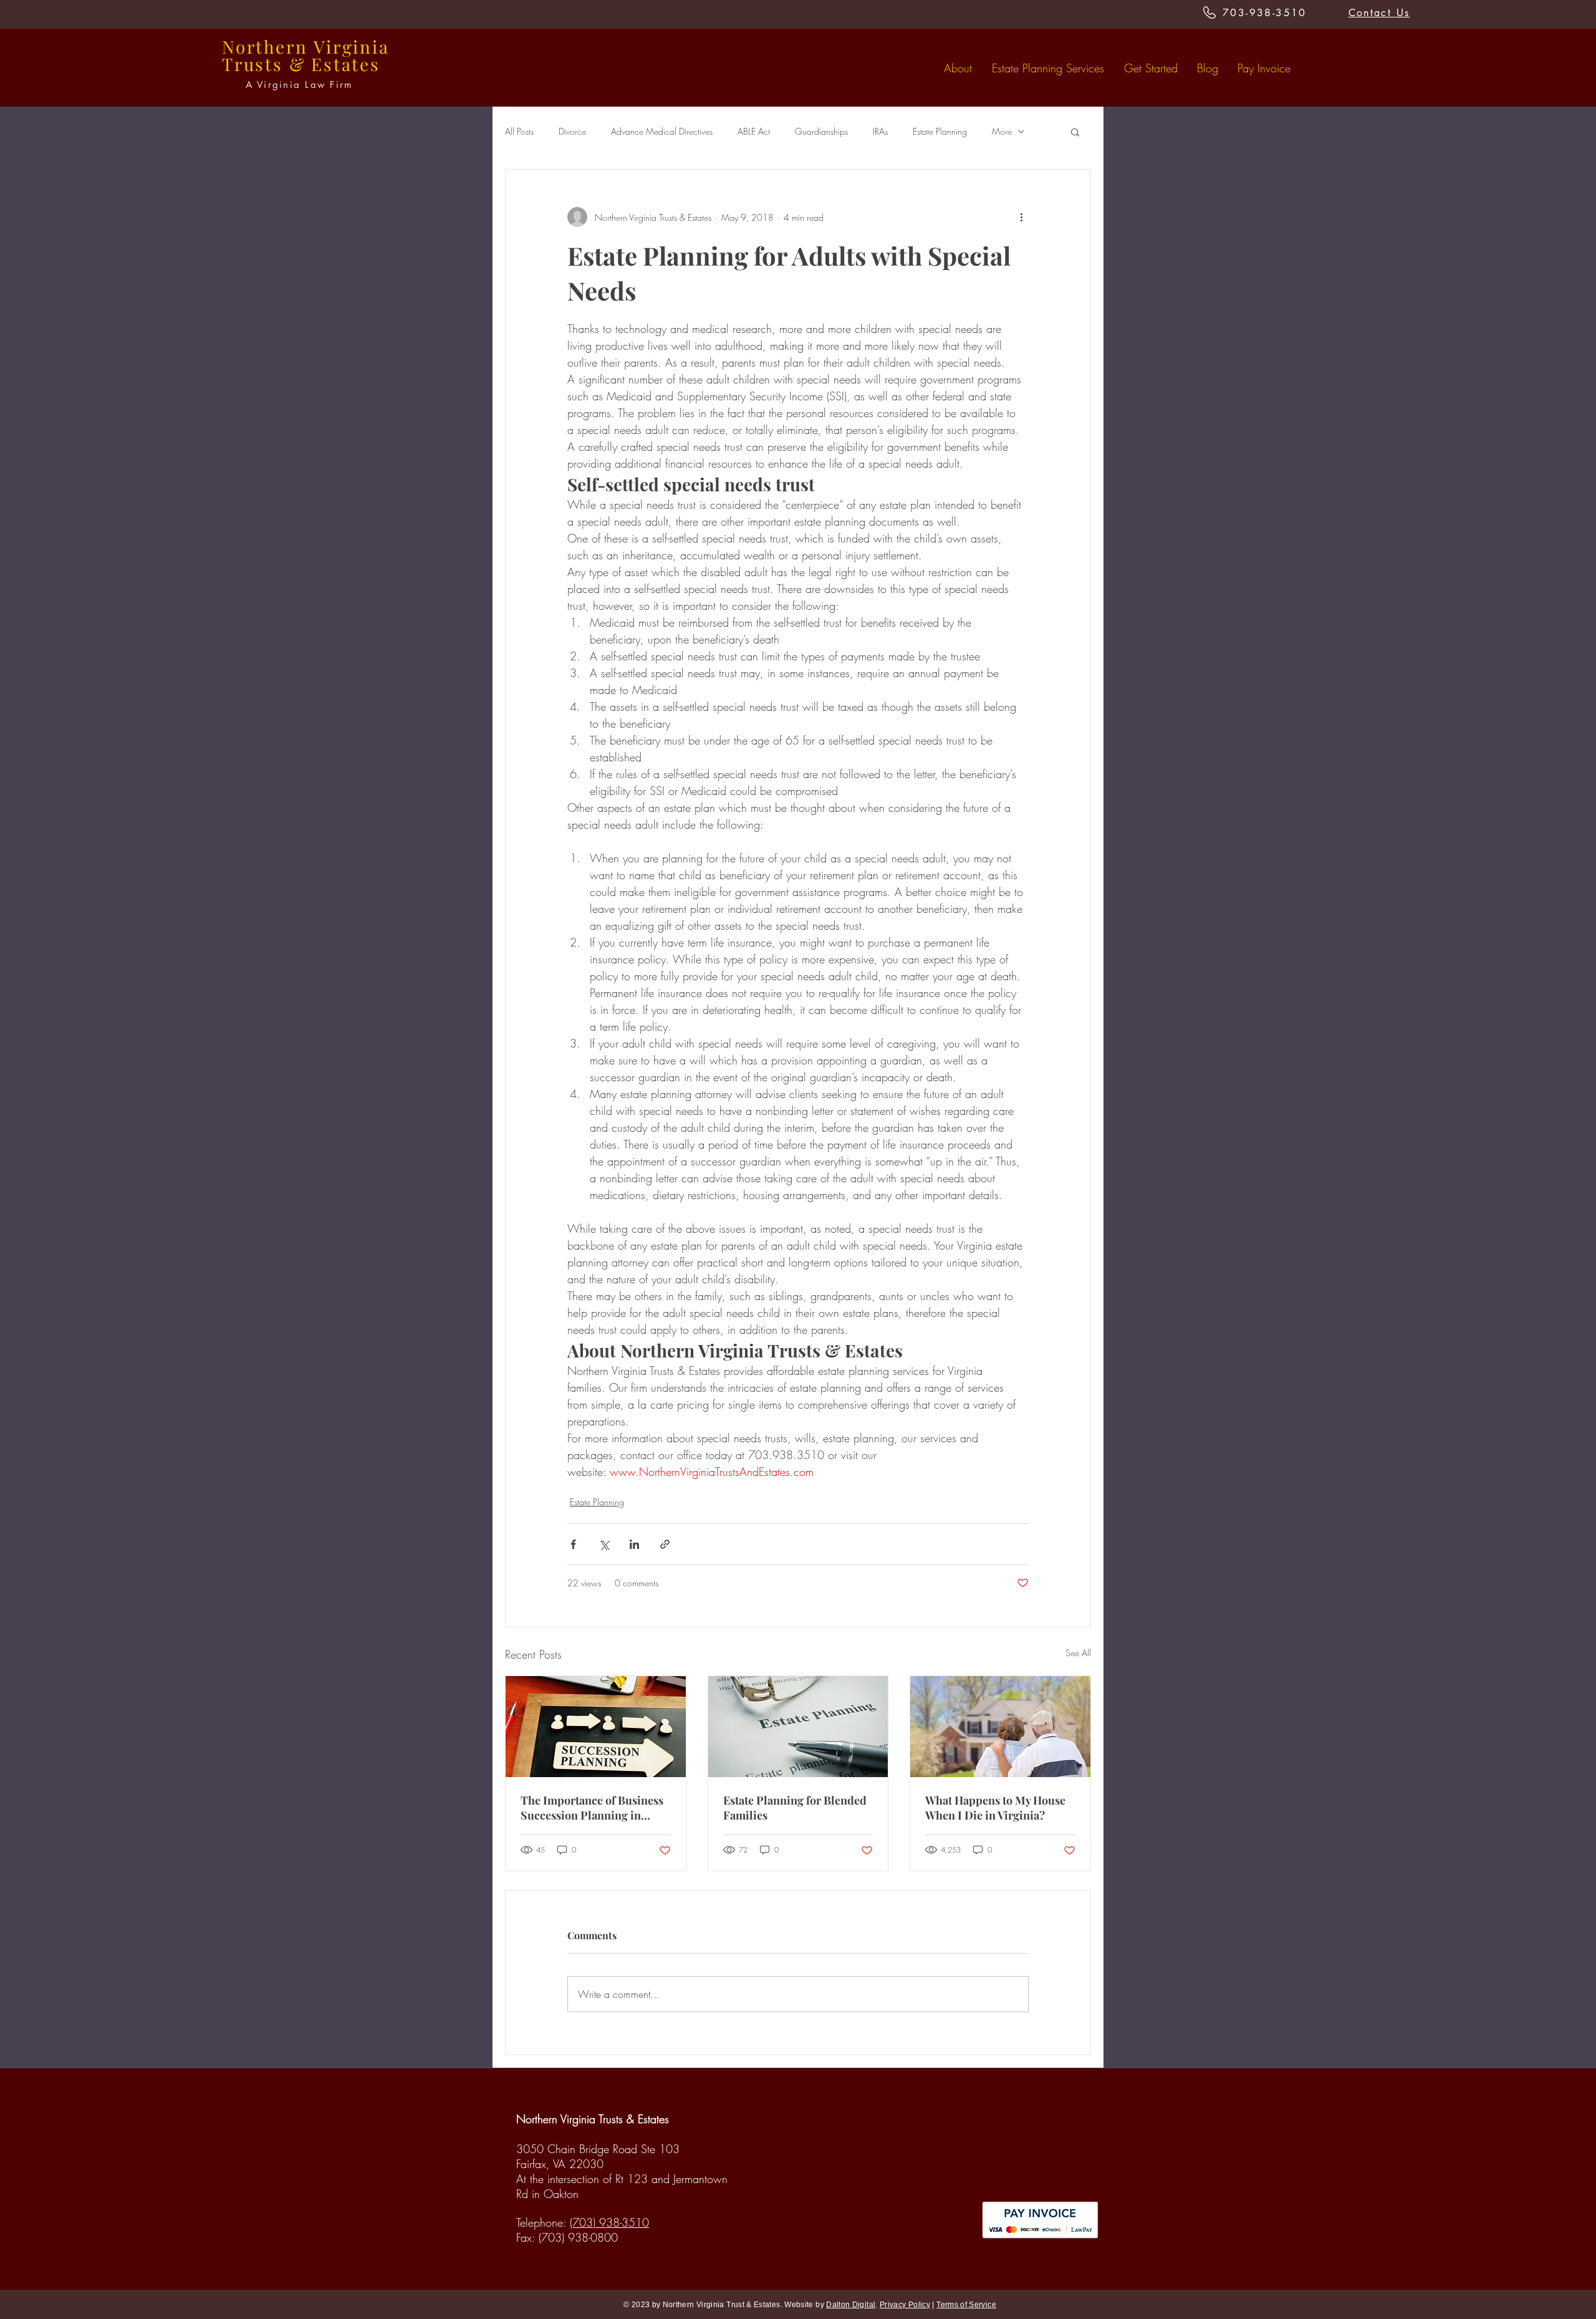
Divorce (572, 131)
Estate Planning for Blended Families (795, 1808)
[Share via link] (665, 1544)
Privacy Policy (905, 2305)
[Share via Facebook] (573, 1544)
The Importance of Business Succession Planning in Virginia (592, 1808)
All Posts (519, 131)
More (1002, 131)
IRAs (880, 131)
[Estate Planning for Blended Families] (798, 1727)
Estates (346, 64)
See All (1078, 1653)
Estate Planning (940, 131)
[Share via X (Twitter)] (604, 1544)
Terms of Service (966, 2305)
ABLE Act (754, 131)
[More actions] (1021, 217)
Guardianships (821, 131)
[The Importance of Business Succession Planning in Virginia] (596, 1727)
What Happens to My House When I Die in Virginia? (995, 1808)
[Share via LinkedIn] (634, 1544)
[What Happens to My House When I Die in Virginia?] (1000, 1727)
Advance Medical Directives (662, 131)
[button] (1075, 132)
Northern (265, 46)
